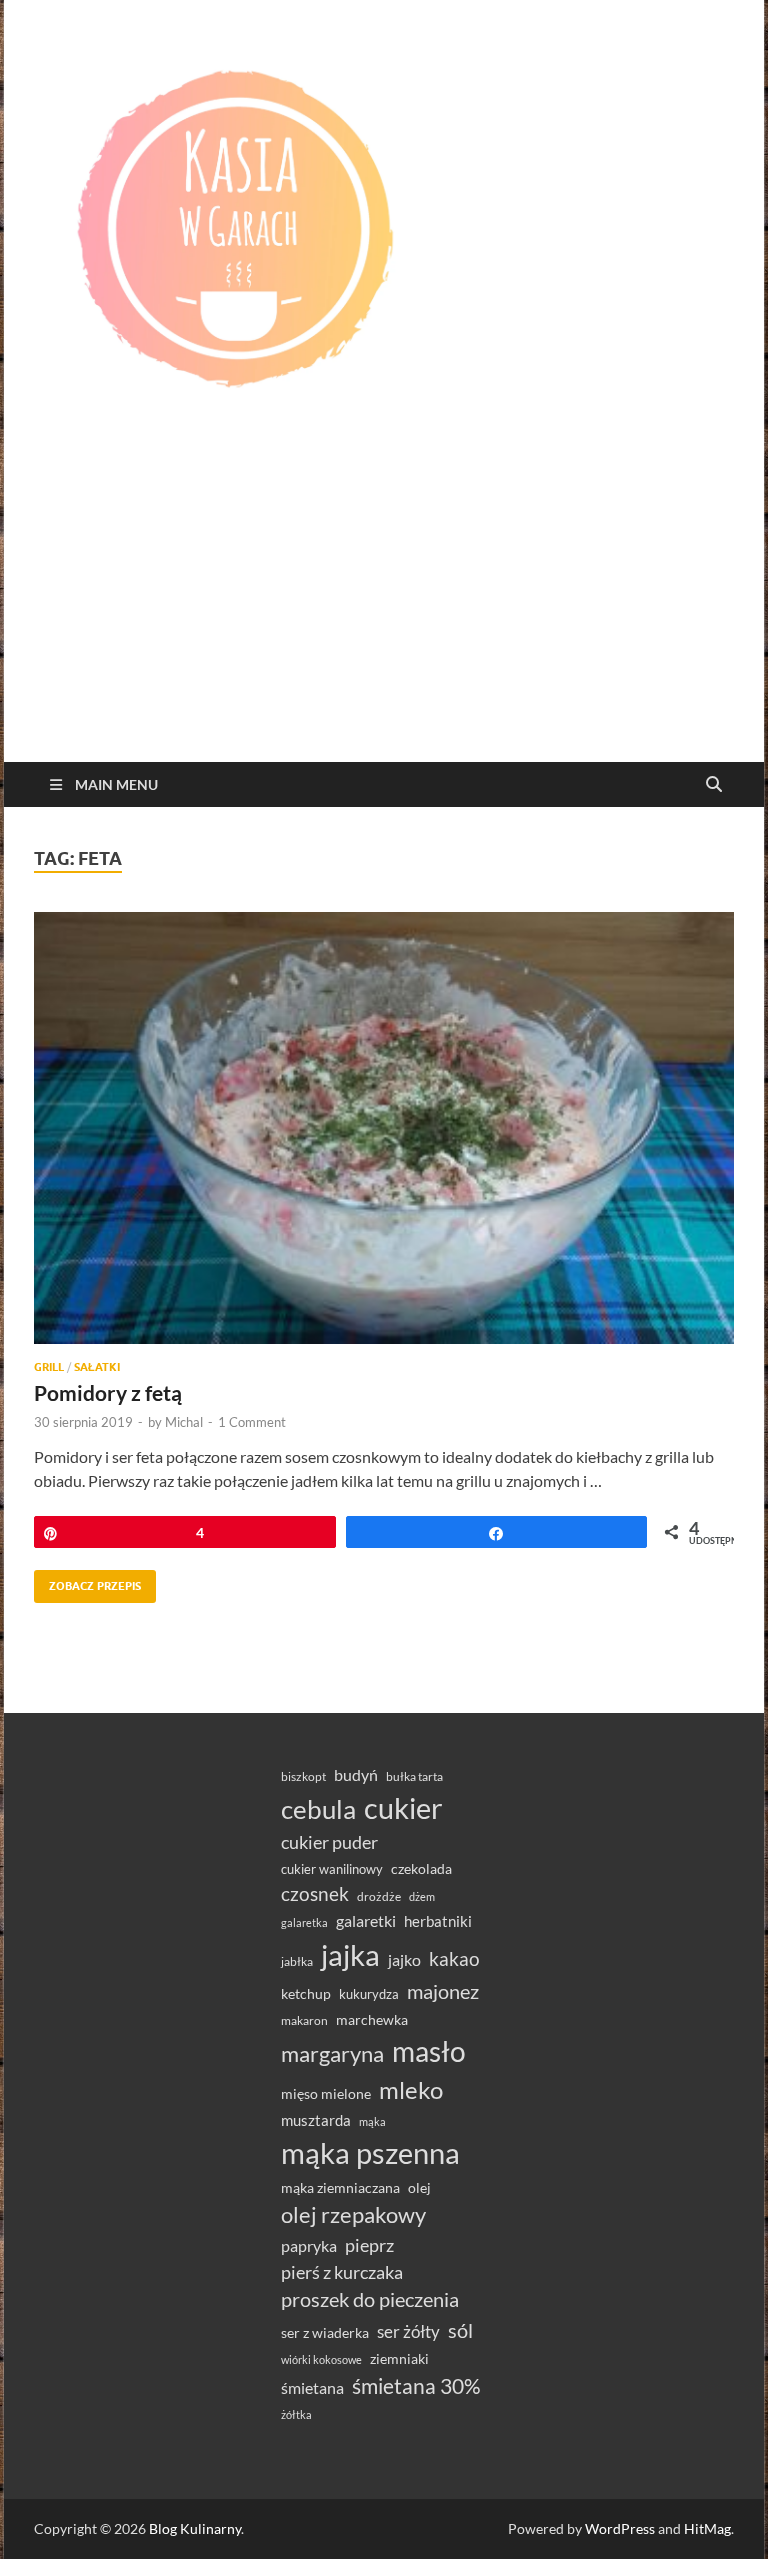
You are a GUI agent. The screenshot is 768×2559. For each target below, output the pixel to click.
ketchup (306, 1994)
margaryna (332, 2053)
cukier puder (329, 1842)
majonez (443, 1991)
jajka (350, 1954)
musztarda (316, 2120)
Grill (49, 1367)
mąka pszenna (370, 2153)
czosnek (315, 1893)
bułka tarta (414, 1776)
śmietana (312, 2387)
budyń (356, 1774)
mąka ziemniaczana (340, 2188)
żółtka (296, 2414)
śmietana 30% (416, 2385)
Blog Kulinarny (195, 2528)
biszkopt (303, 1776)
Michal (184, 1422)
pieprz (369, 2245)
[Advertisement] (384, 612)
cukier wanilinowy (332, 1869)
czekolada (421, 1869)
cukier (403, 1808)
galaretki (366, 1920)
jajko (404, 1960)
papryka (309, 2245)
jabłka (297, 1961)
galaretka (304, 1922)
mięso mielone (326, 2093)
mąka (372, 2121)
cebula (318, 1809)
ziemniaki (399, 2359)
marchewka (372, 2019)
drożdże (379, 1896)
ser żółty (408, 2331)
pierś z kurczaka (342, 2272)
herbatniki (438, 1921)
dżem (422, 1896)
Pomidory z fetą (108, 1392)
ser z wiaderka (325, 2332)
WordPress (620, 2528)
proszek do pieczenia (370, 2299)
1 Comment (252, 1422)
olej (419, 2187)
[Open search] (714, 785)
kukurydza (369, 1994)
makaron (304, 2020)
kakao (454, 1958)
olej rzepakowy (353, 2215)
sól (460, 2330)
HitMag (707, 2528)
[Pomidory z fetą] (384, 1128)
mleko (411, 2090)
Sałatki (97, 1367)
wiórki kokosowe (321, 2359)
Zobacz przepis (87, 1581)
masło (429, 2051)
